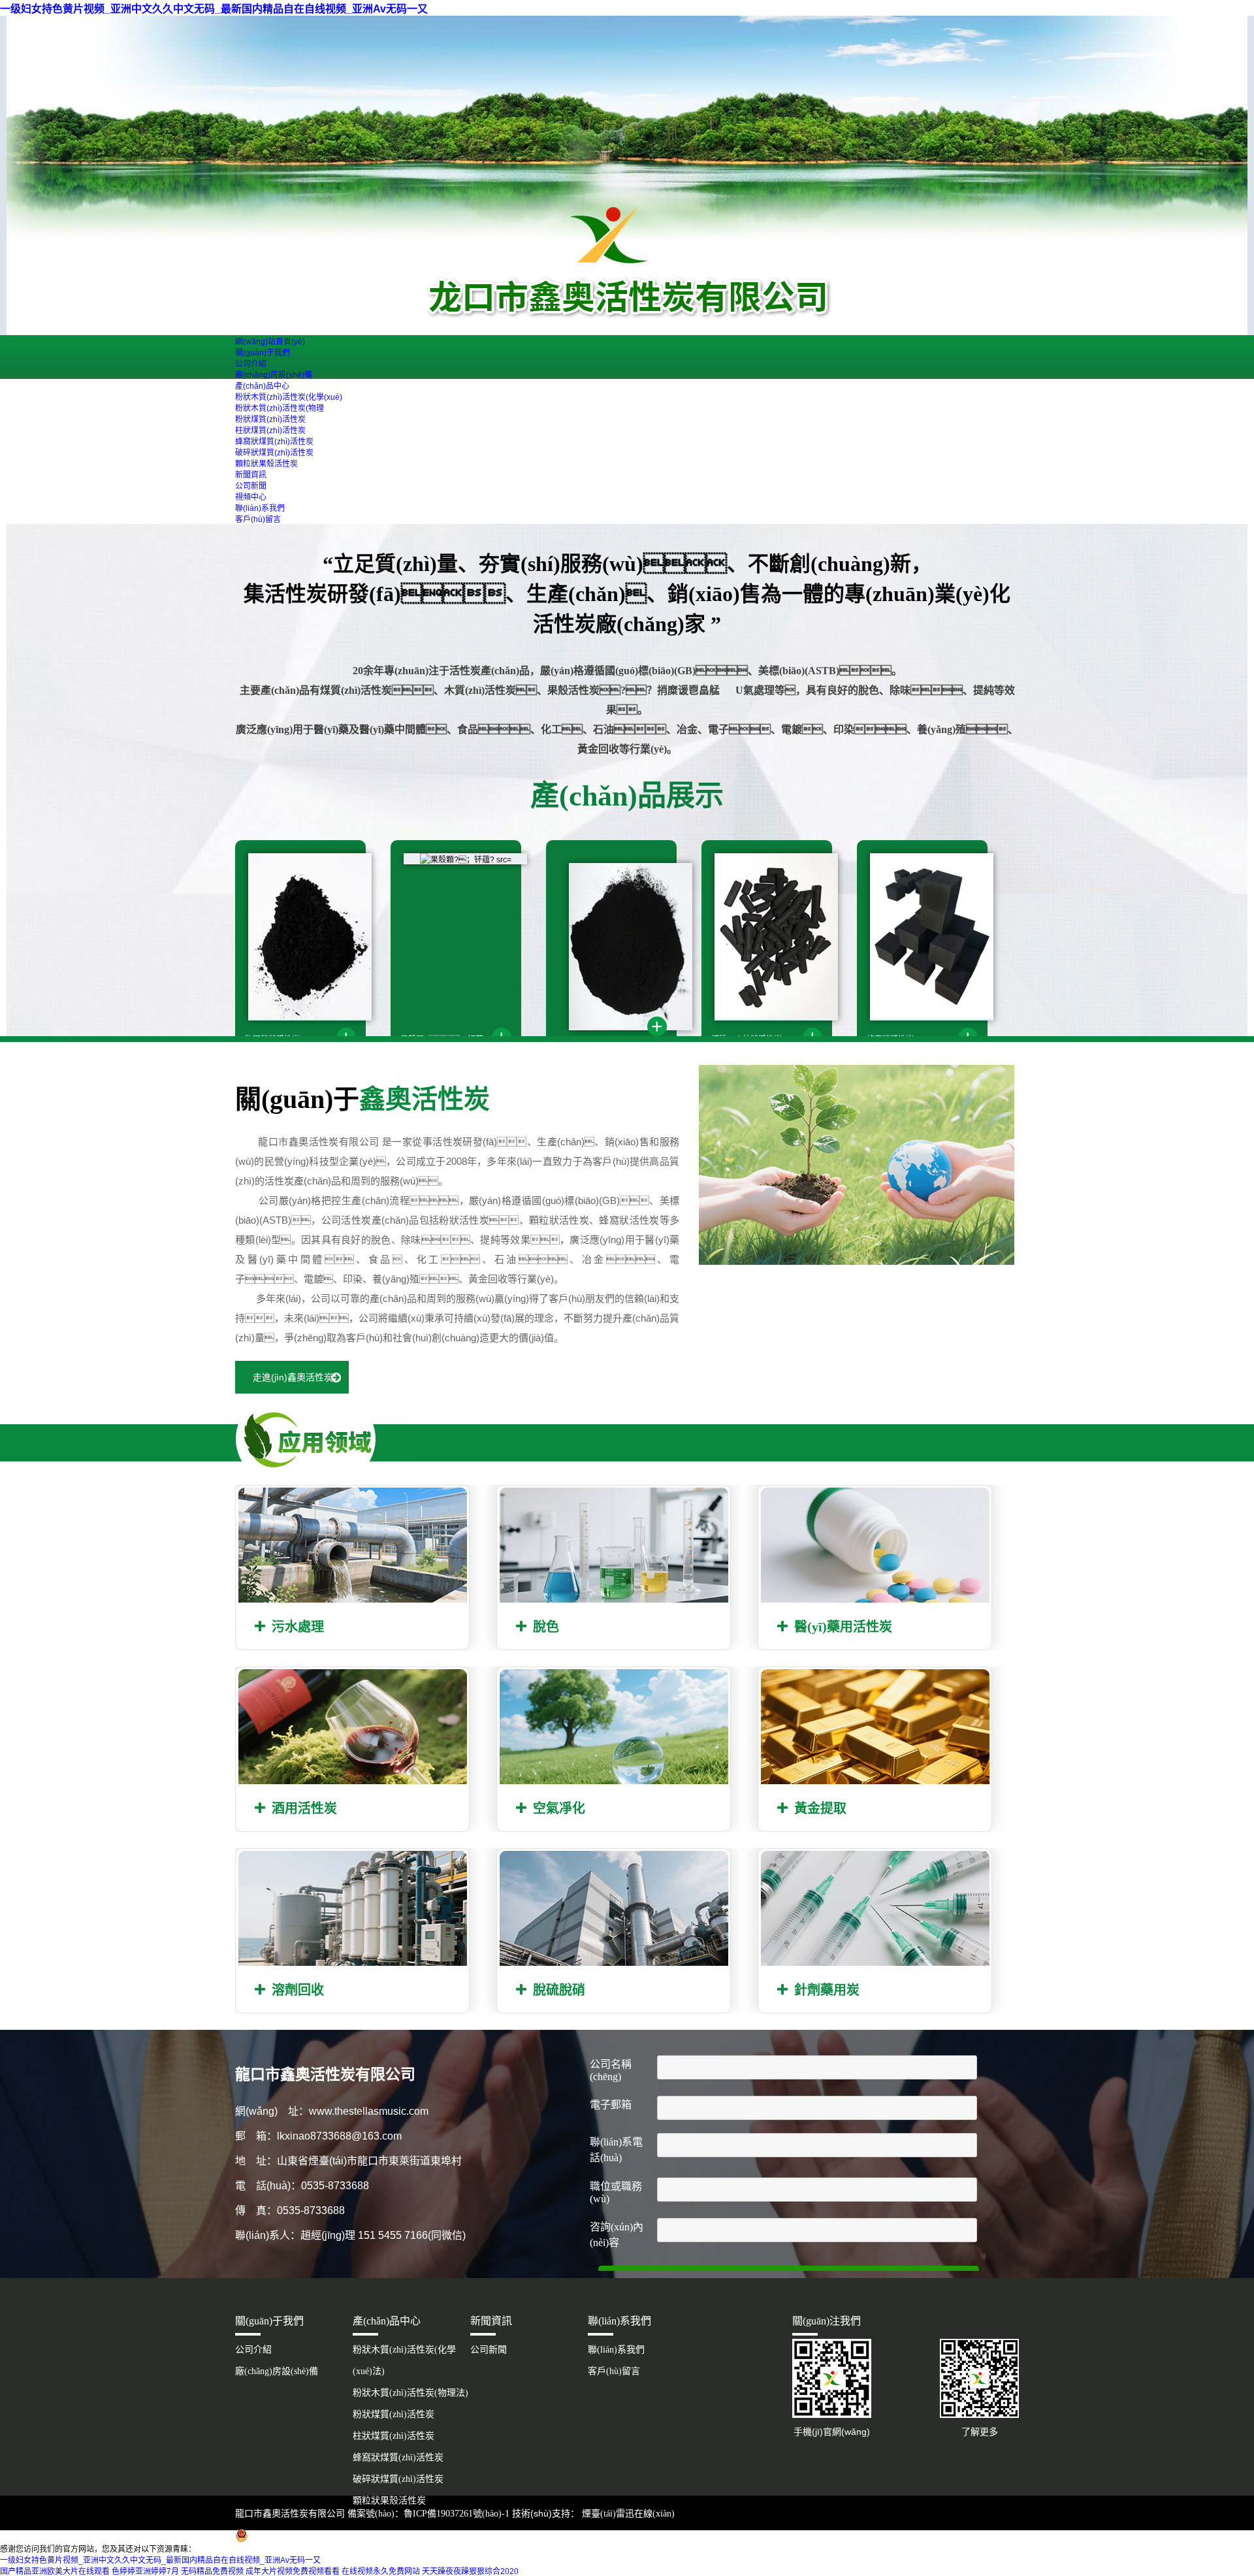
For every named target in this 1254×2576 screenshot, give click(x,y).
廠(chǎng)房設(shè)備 (274, 375)
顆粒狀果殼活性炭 (266, 464)
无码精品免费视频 (212, 2571)
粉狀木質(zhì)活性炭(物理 (280, 408)
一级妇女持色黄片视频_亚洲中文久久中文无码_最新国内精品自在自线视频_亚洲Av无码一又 (214, 9)
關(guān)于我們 (263, 353)
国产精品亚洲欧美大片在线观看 (55, 2571)
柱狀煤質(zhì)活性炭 (270, 431)
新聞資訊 (251, 475)
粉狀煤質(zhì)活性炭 (270, 419)
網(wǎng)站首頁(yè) (270, 342)
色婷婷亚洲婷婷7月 (145, 2571)
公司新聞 (251, 486)
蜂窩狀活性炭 (890, 1039)
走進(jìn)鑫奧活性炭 (293, 1377)
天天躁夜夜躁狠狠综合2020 (470, 2571)
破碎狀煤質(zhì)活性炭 (274, 453)
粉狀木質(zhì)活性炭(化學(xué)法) (404, 2360)
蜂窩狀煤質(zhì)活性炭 (274, 442)
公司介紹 (251, 364)
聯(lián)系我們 (260, 508)
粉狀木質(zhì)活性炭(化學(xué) (289, 397)
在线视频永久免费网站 (381, 2571)
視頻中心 (251, 497)
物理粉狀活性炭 (272, 1039)
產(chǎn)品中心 (262, 386)
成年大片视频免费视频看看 (293, 2571)
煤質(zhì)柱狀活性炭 (747, 1039)
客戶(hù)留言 (258, 519)
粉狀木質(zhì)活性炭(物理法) (410, 2393)
